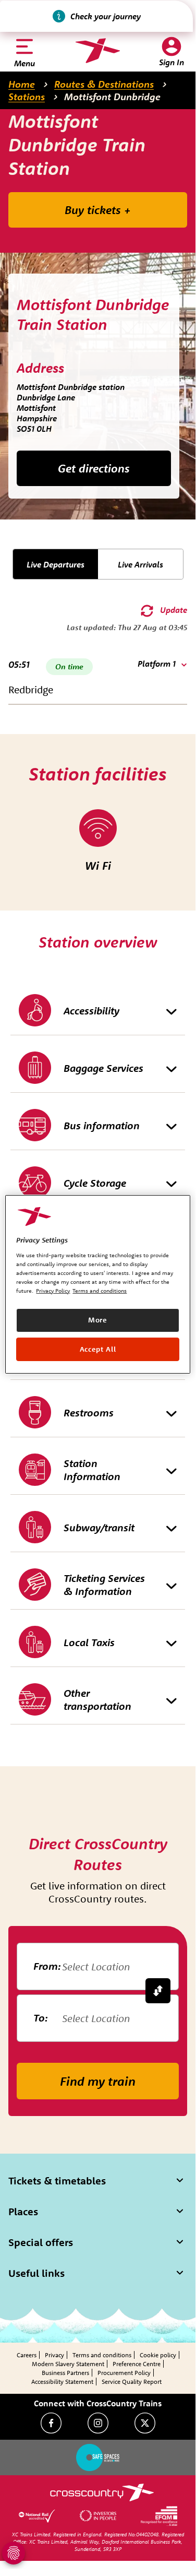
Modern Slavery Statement (68, 2364)
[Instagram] (98, 2423)
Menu (24, 63)
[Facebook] (51, 2423)
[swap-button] (158, 1991)
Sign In (171, 62)
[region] (97, 1284)
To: (41, 2018)
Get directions (94, 468)
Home (22, 84)
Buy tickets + (98, 210)
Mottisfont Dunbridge (112, 97)
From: (47, 1966)
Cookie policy (158, 2355)
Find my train (98, 2081)
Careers (27, 2355)
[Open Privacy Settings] (14, 2553)
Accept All (98, 1349)
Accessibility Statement (62, 2382)
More (98, 1320)
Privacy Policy (53, 1291)
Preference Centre (137, 2364)
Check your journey (106, 16)
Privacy (54, 2355)
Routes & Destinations (104, 84)
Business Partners (65, 2373)
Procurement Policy (124, 2373)
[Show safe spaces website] (98, 2457)
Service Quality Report (132, 2382)
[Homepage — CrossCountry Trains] (98, 51)
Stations (27, 97)
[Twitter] (145, 2423)
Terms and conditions (102, 2355)
